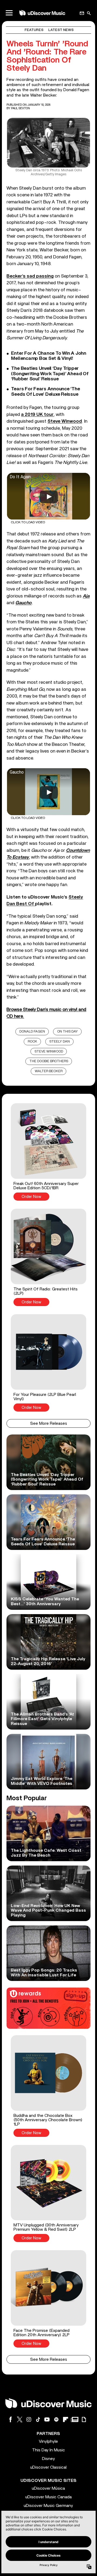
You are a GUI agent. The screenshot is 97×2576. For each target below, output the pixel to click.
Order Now (31, 1197)
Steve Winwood (49, 1052)
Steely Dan (60, 1042)
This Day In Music (48, 2450)
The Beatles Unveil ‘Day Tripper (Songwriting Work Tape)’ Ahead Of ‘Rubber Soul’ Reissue (50, 374)
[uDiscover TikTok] (38, 2419)
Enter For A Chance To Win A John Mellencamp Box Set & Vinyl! (48, 356)
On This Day (67, 1032)
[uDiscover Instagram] (29, 2419)
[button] (48, 1152)
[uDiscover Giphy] (84, 2419)
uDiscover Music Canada (48, 2497)
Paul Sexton (20, 108)
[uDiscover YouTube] (47, 2419)
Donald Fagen (32, 1032)
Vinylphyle (48, 2441)
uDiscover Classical (48, 2467)
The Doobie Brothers (49, 1061)
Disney (48, 2459)
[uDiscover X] (20, 2419)
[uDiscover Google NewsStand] (75, 2419)
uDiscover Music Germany (48, 2506)
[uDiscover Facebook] (11, 2419)
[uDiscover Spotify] (56, 2419)
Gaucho (23, 603)
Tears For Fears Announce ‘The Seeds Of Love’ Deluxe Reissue (45, 392)
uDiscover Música (48, 2488)
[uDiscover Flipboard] (65, 2419)
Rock (32, 1042)
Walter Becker (49, 1071)
